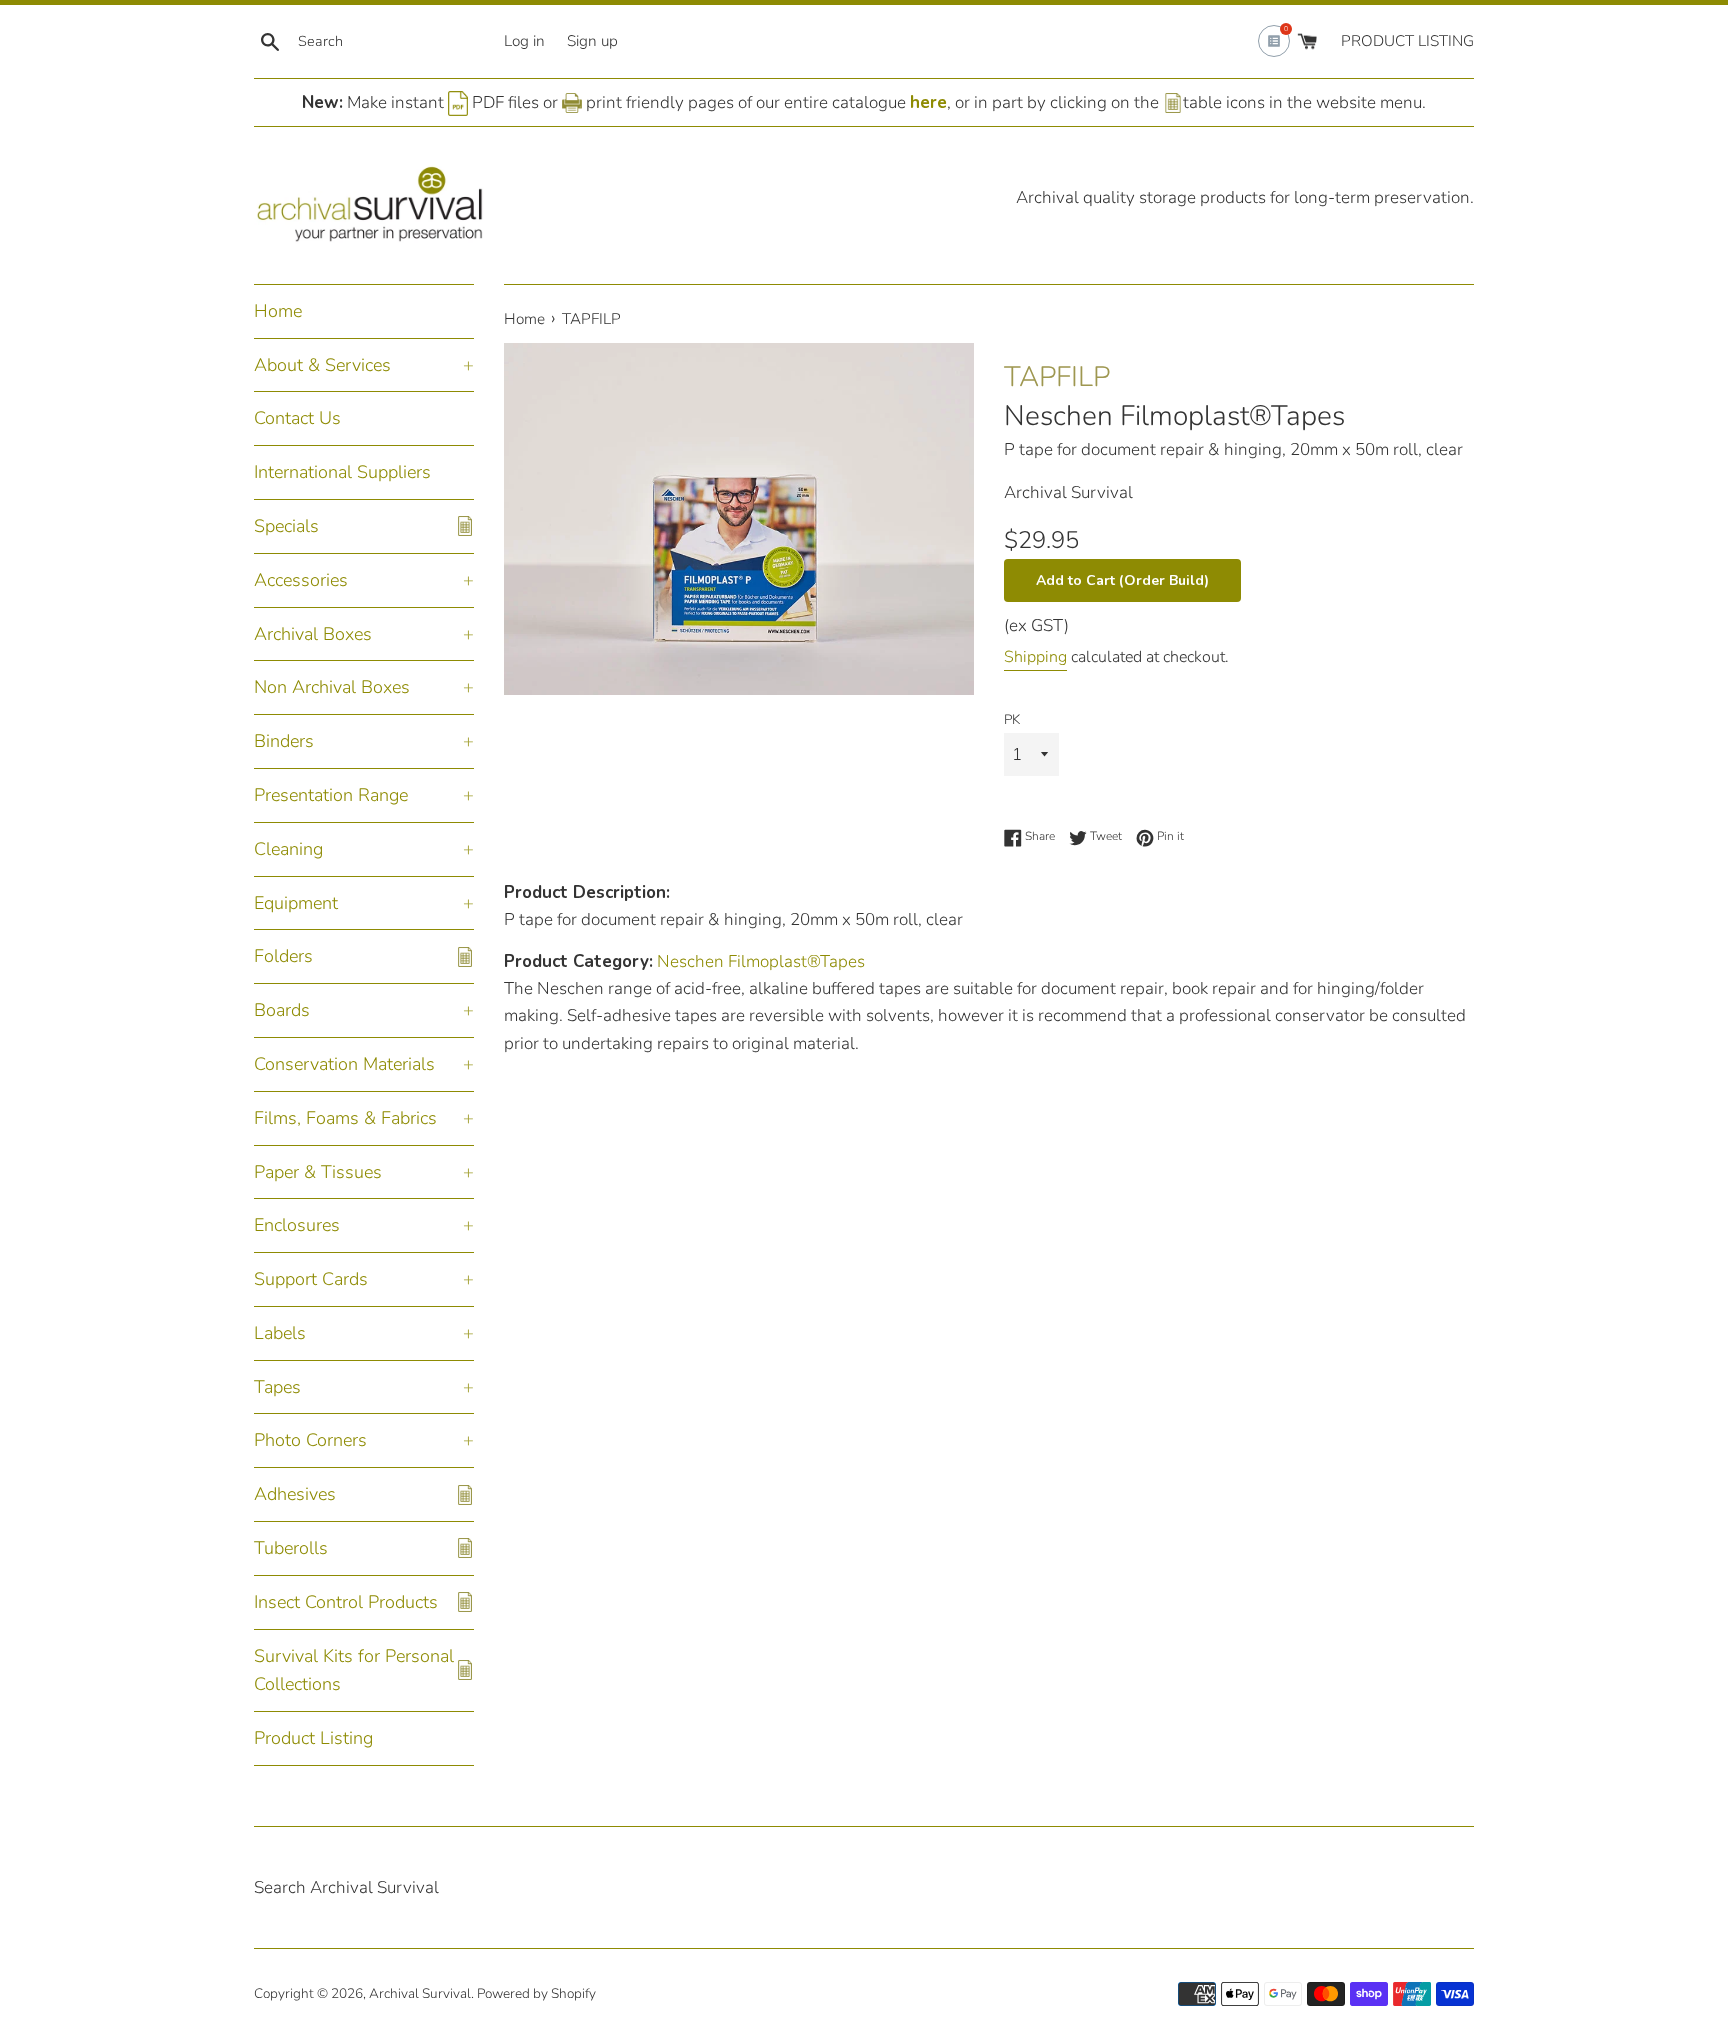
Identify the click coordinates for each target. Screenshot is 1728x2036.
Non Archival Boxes (332, 687)
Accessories (301, 580)
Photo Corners (310, 1440)
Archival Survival (420, 1993)
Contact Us (297, 418)
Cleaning (288, 849)
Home (278, 311)
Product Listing (313, 1738)
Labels (280, 1333)
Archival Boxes (313, 634)
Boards (282, 1010)
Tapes (277, 1387)
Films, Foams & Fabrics (345, 1118)
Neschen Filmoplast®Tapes (1174, 416)
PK (1012, 719)
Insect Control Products (346, 1602)
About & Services (322, 365)
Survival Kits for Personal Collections (354, 1670)
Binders (284, 741)
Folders (283, 956)
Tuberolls (291, 1548)
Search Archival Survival (346, 1887)
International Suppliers (342, 472)
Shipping (1035, 657)
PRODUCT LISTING (1407, 41)
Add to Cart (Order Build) (1122, 580)
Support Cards (311, 1279)
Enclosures (297, 1225)
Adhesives (295, 1494)
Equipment (296, 903)
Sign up (592, 41)
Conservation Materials (344, 1064)
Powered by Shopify (536, 1993)
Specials (286, 526)
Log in (524, 41)
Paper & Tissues (318, 1172)
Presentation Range (331, 795)
